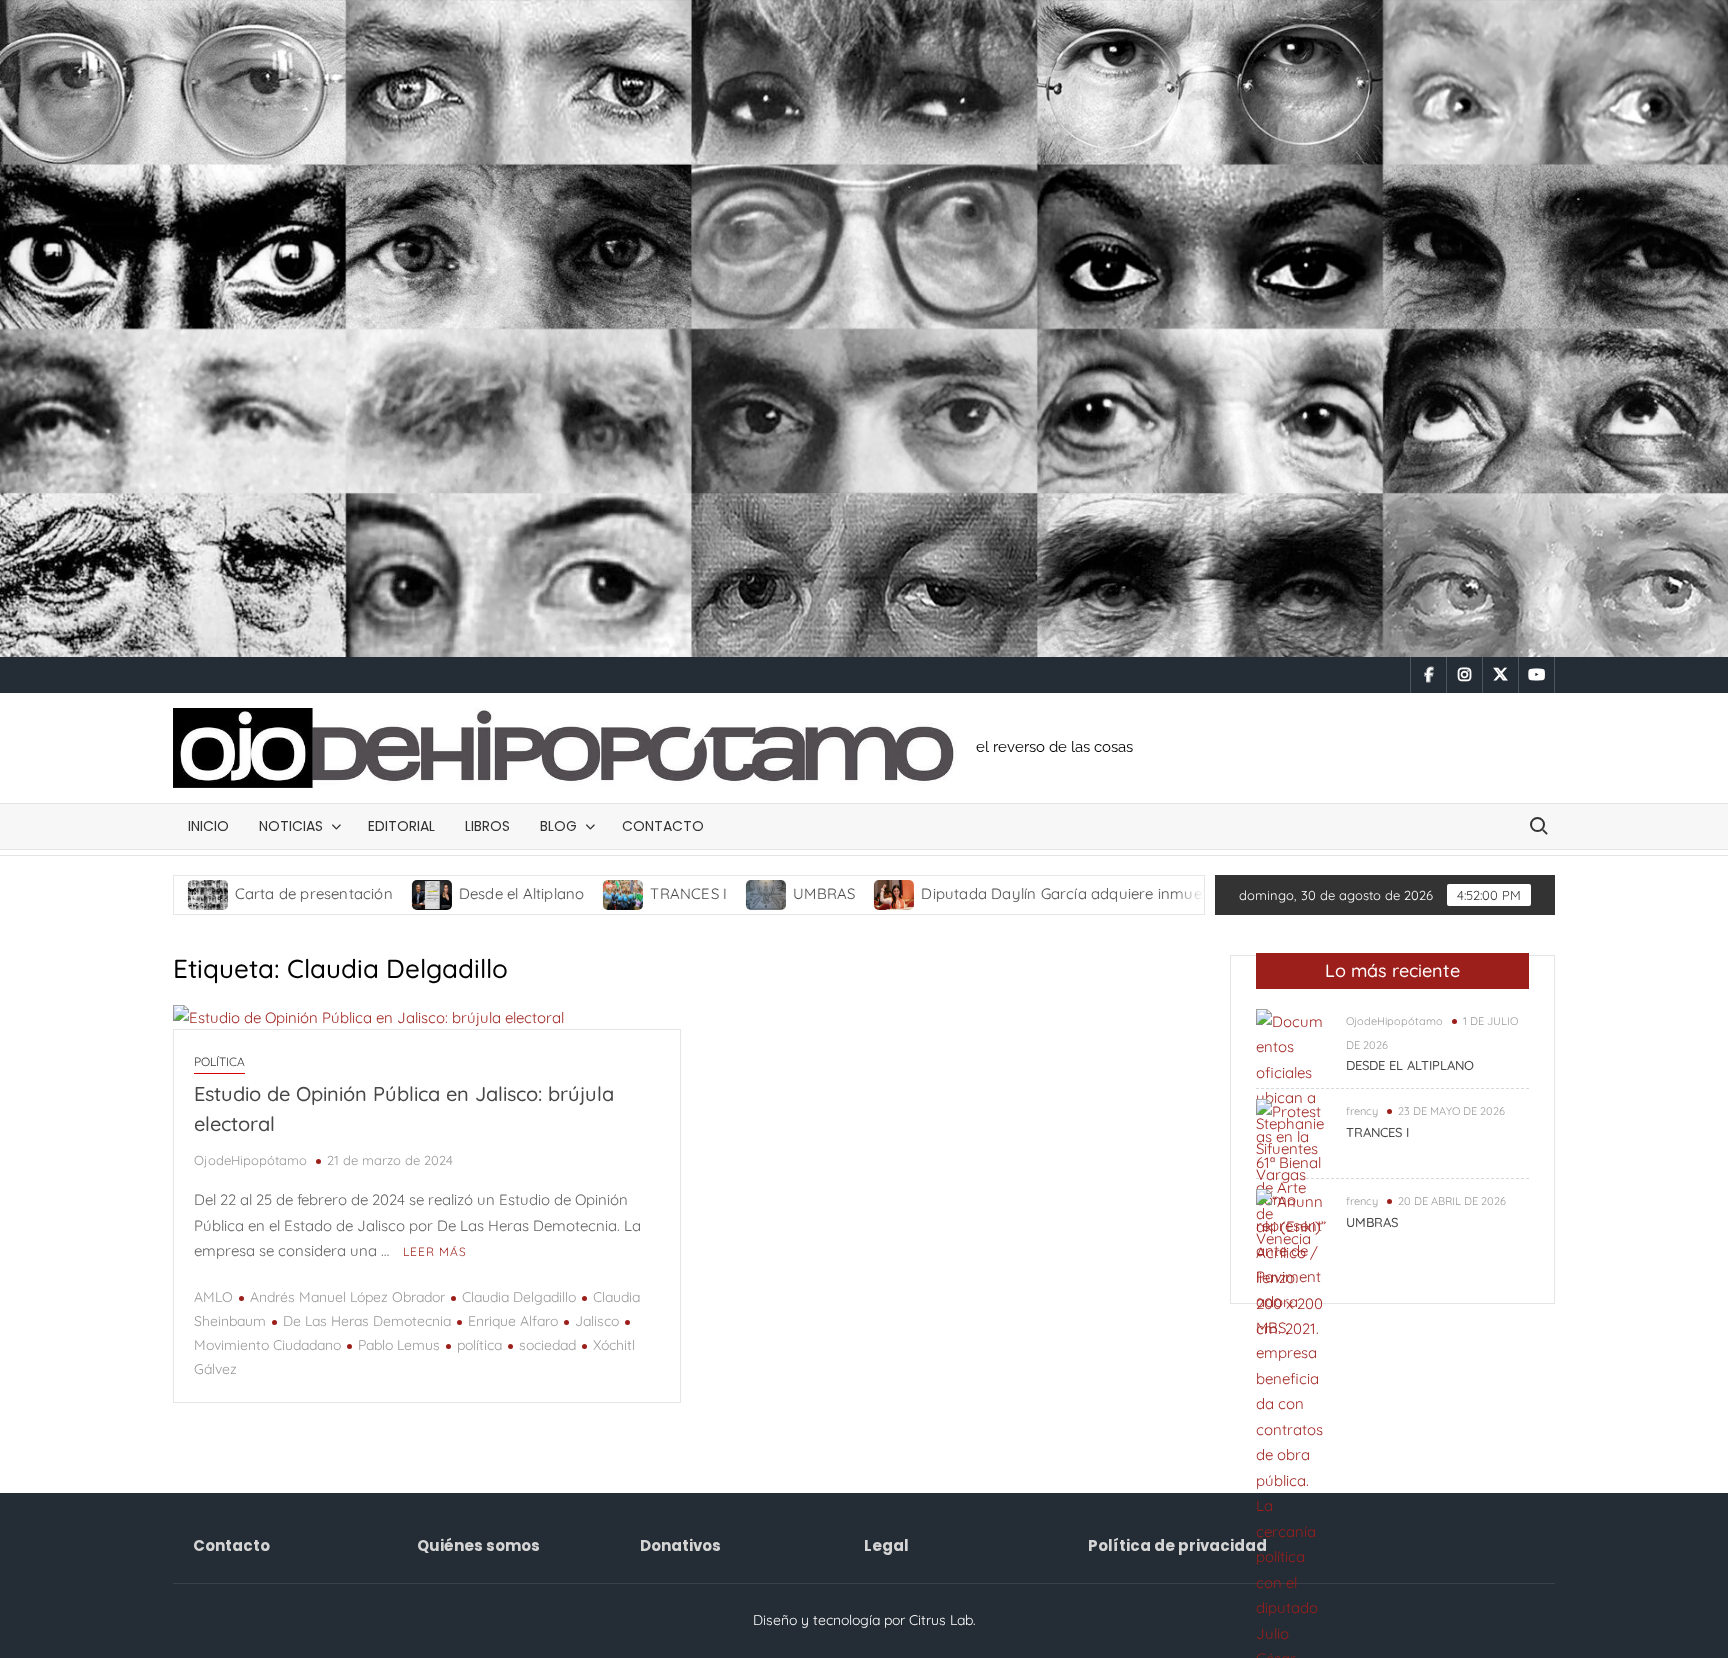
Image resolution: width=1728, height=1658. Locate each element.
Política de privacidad (1177, 1545)
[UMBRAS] (663, 893)
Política (219, 1061)
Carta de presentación (209, 893)
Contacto (663, 826)
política (479, 1345)
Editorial (401, 826)
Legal (886, 1545)
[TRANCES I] (520, 893)
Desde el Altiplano (418, 893)
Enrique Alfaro (513, 1321)
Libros (487, 826)
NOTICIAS (291, 826)
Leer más (435, 1251)
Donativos (680, 1545)
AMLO (213, 1297)
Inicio (208, 826)
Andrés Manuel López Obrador (347, 1297)
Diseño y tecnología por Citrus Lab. (864, 1620)
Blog (558, 826)
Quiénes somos (478, 1545)
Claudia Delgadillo (519, 1297)
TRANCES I (584, 893)
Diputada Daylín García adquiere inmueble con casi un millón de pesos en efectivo (1107, 893)
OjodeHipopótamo (250, 1160)
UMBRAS (720, 893)
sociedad (547, 1345)
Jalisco (597, 1321)
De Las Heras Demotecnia (367, 1321)
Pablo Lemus (399, 1345)
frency (1362, 1111)
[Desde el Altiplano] (329, 893)
